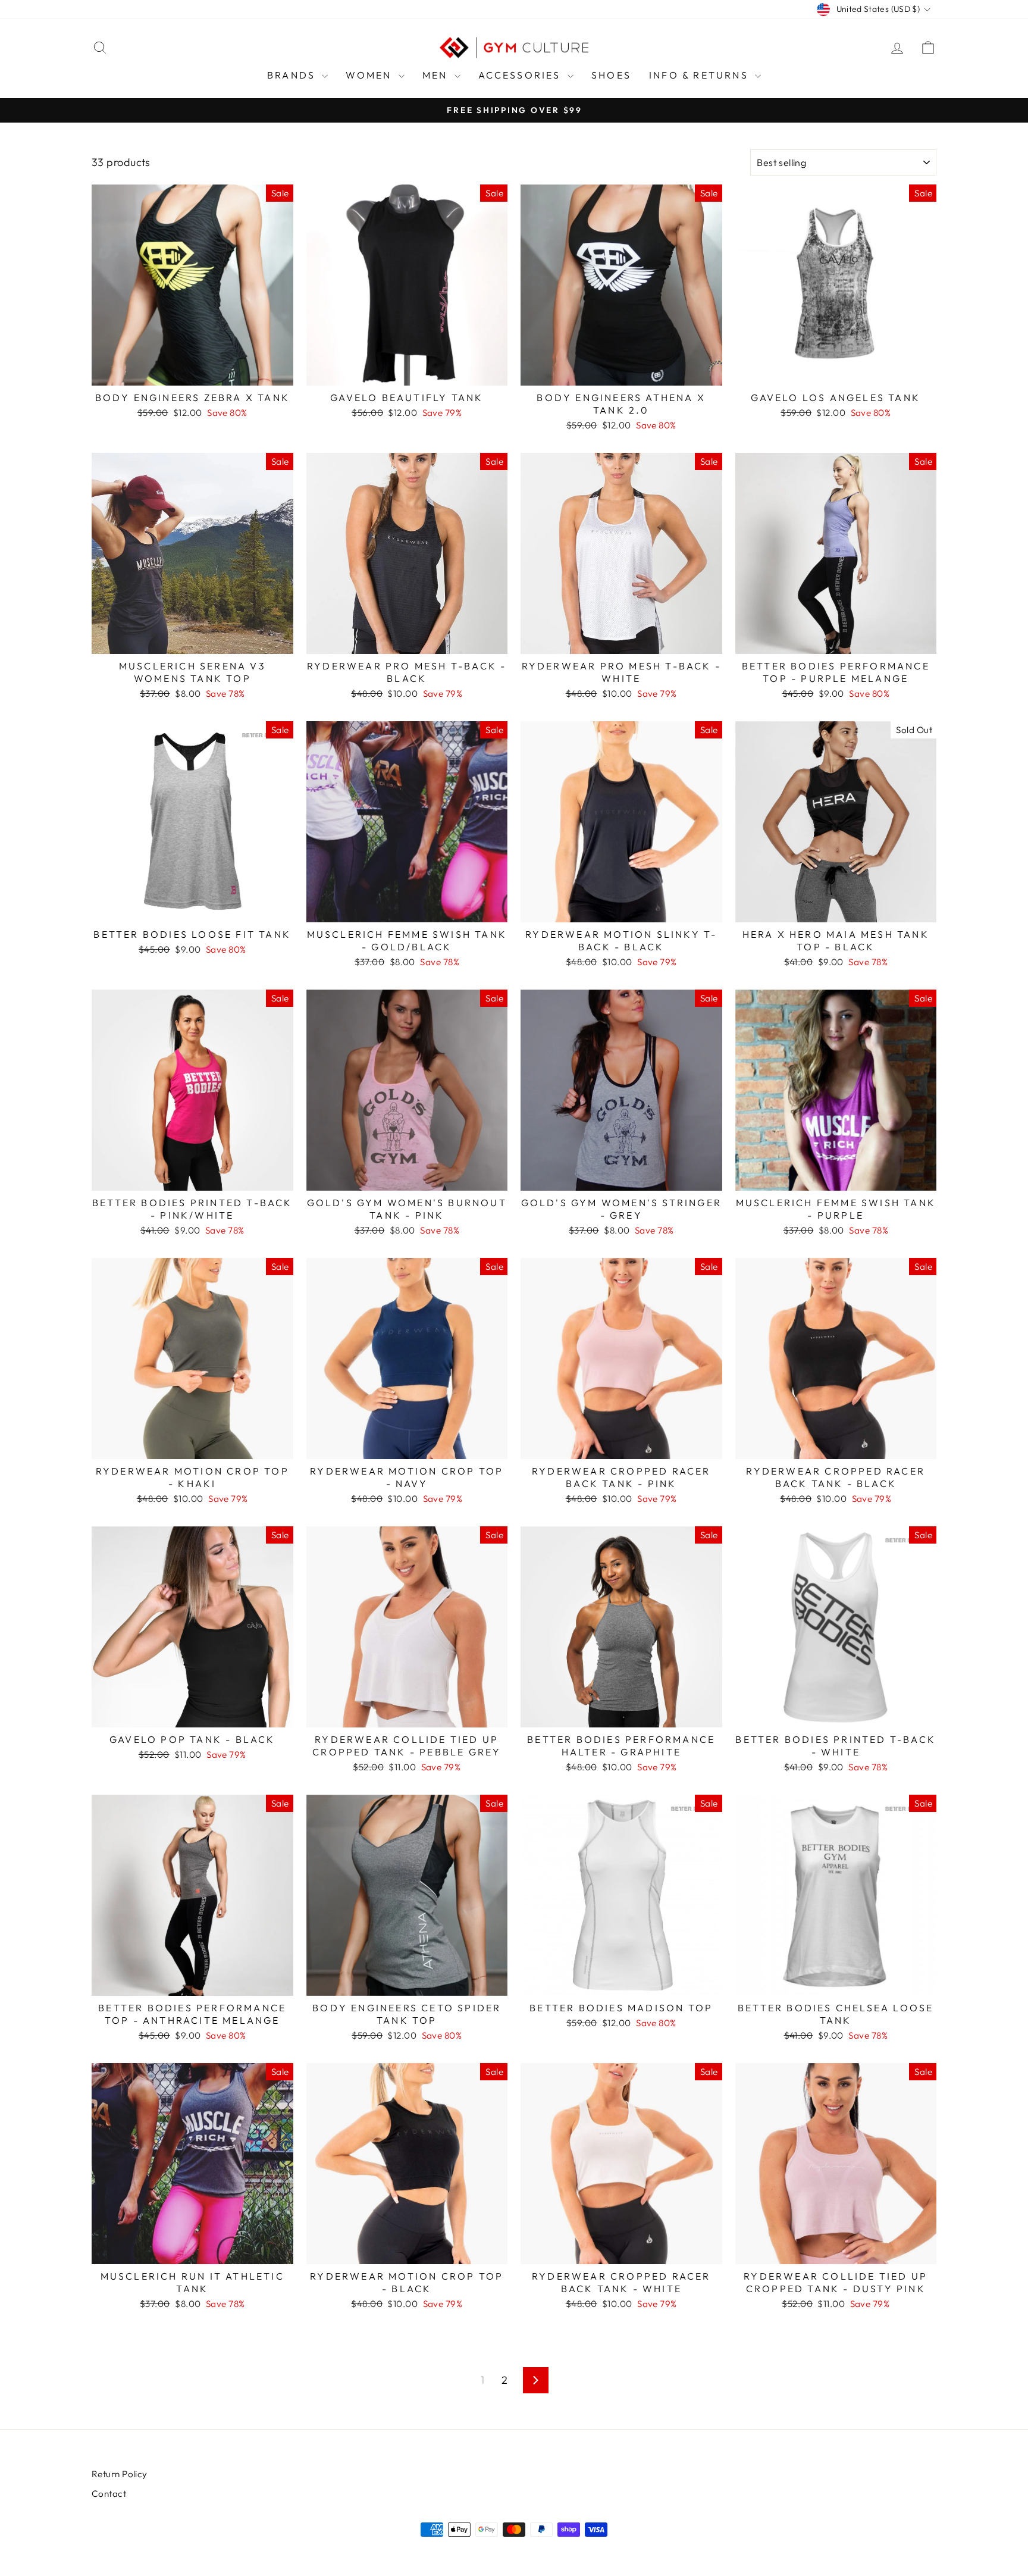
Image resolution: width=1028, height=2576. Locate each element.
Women (370, 75)
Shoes (611, 75)
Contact (109, 2494)
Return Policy (120, 2474)
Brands (293, 75)
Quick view (192, 372)
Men (437, 75)
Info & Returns (701, 75)
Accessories (521, 75)
